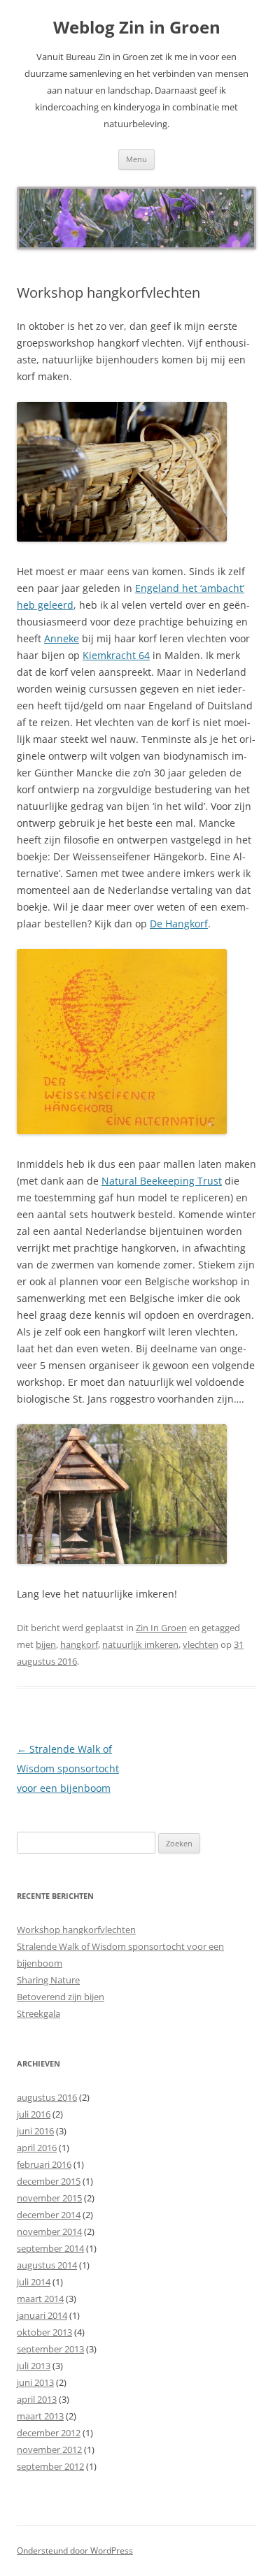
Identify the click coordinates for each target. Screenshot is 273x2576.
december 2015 (49, 2181)
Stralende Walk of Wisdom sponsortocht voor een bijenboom (68, 1768)
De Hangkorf (179, 924)
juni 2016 (35, 2131)
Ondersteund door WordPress (75, 2550)
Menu (136, 159)
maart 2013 (40, 2416)
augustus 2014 (47, 2265)
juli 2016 (34, 2114)
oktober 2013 (44, 2332)
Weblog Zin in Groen (137, 28)
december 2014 (49, 2215)
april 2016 (37, 2148)
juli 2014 (34, 2282)
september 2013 (50, 2349)
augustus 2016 (47, 2097)
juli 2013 (34, 2366)
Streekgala (38, 2013)
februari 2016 (44, 2164)
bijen (46, 1644)
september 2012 (50, 2466)
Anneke (62, 638)
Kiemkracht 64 (116, 655)
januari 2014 (42, 2315)
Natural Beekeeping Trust (162, 1181)
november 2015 (49, 2198)
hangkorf (79, 1644)
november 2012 (49, 2450)
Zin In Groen (161, 1628)
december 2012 (49, 2433)
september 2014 (50, 2248)
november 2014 (49, 2231)
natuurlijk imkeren (140, 1644)
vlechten (201, 1644)
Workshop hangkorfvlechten (76, 1930)
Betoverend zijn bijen (61, 1997)
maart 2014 (40, 2299)
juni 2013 (35, 2382)
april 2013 (37, 2399)
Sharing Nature (48, 1980)
